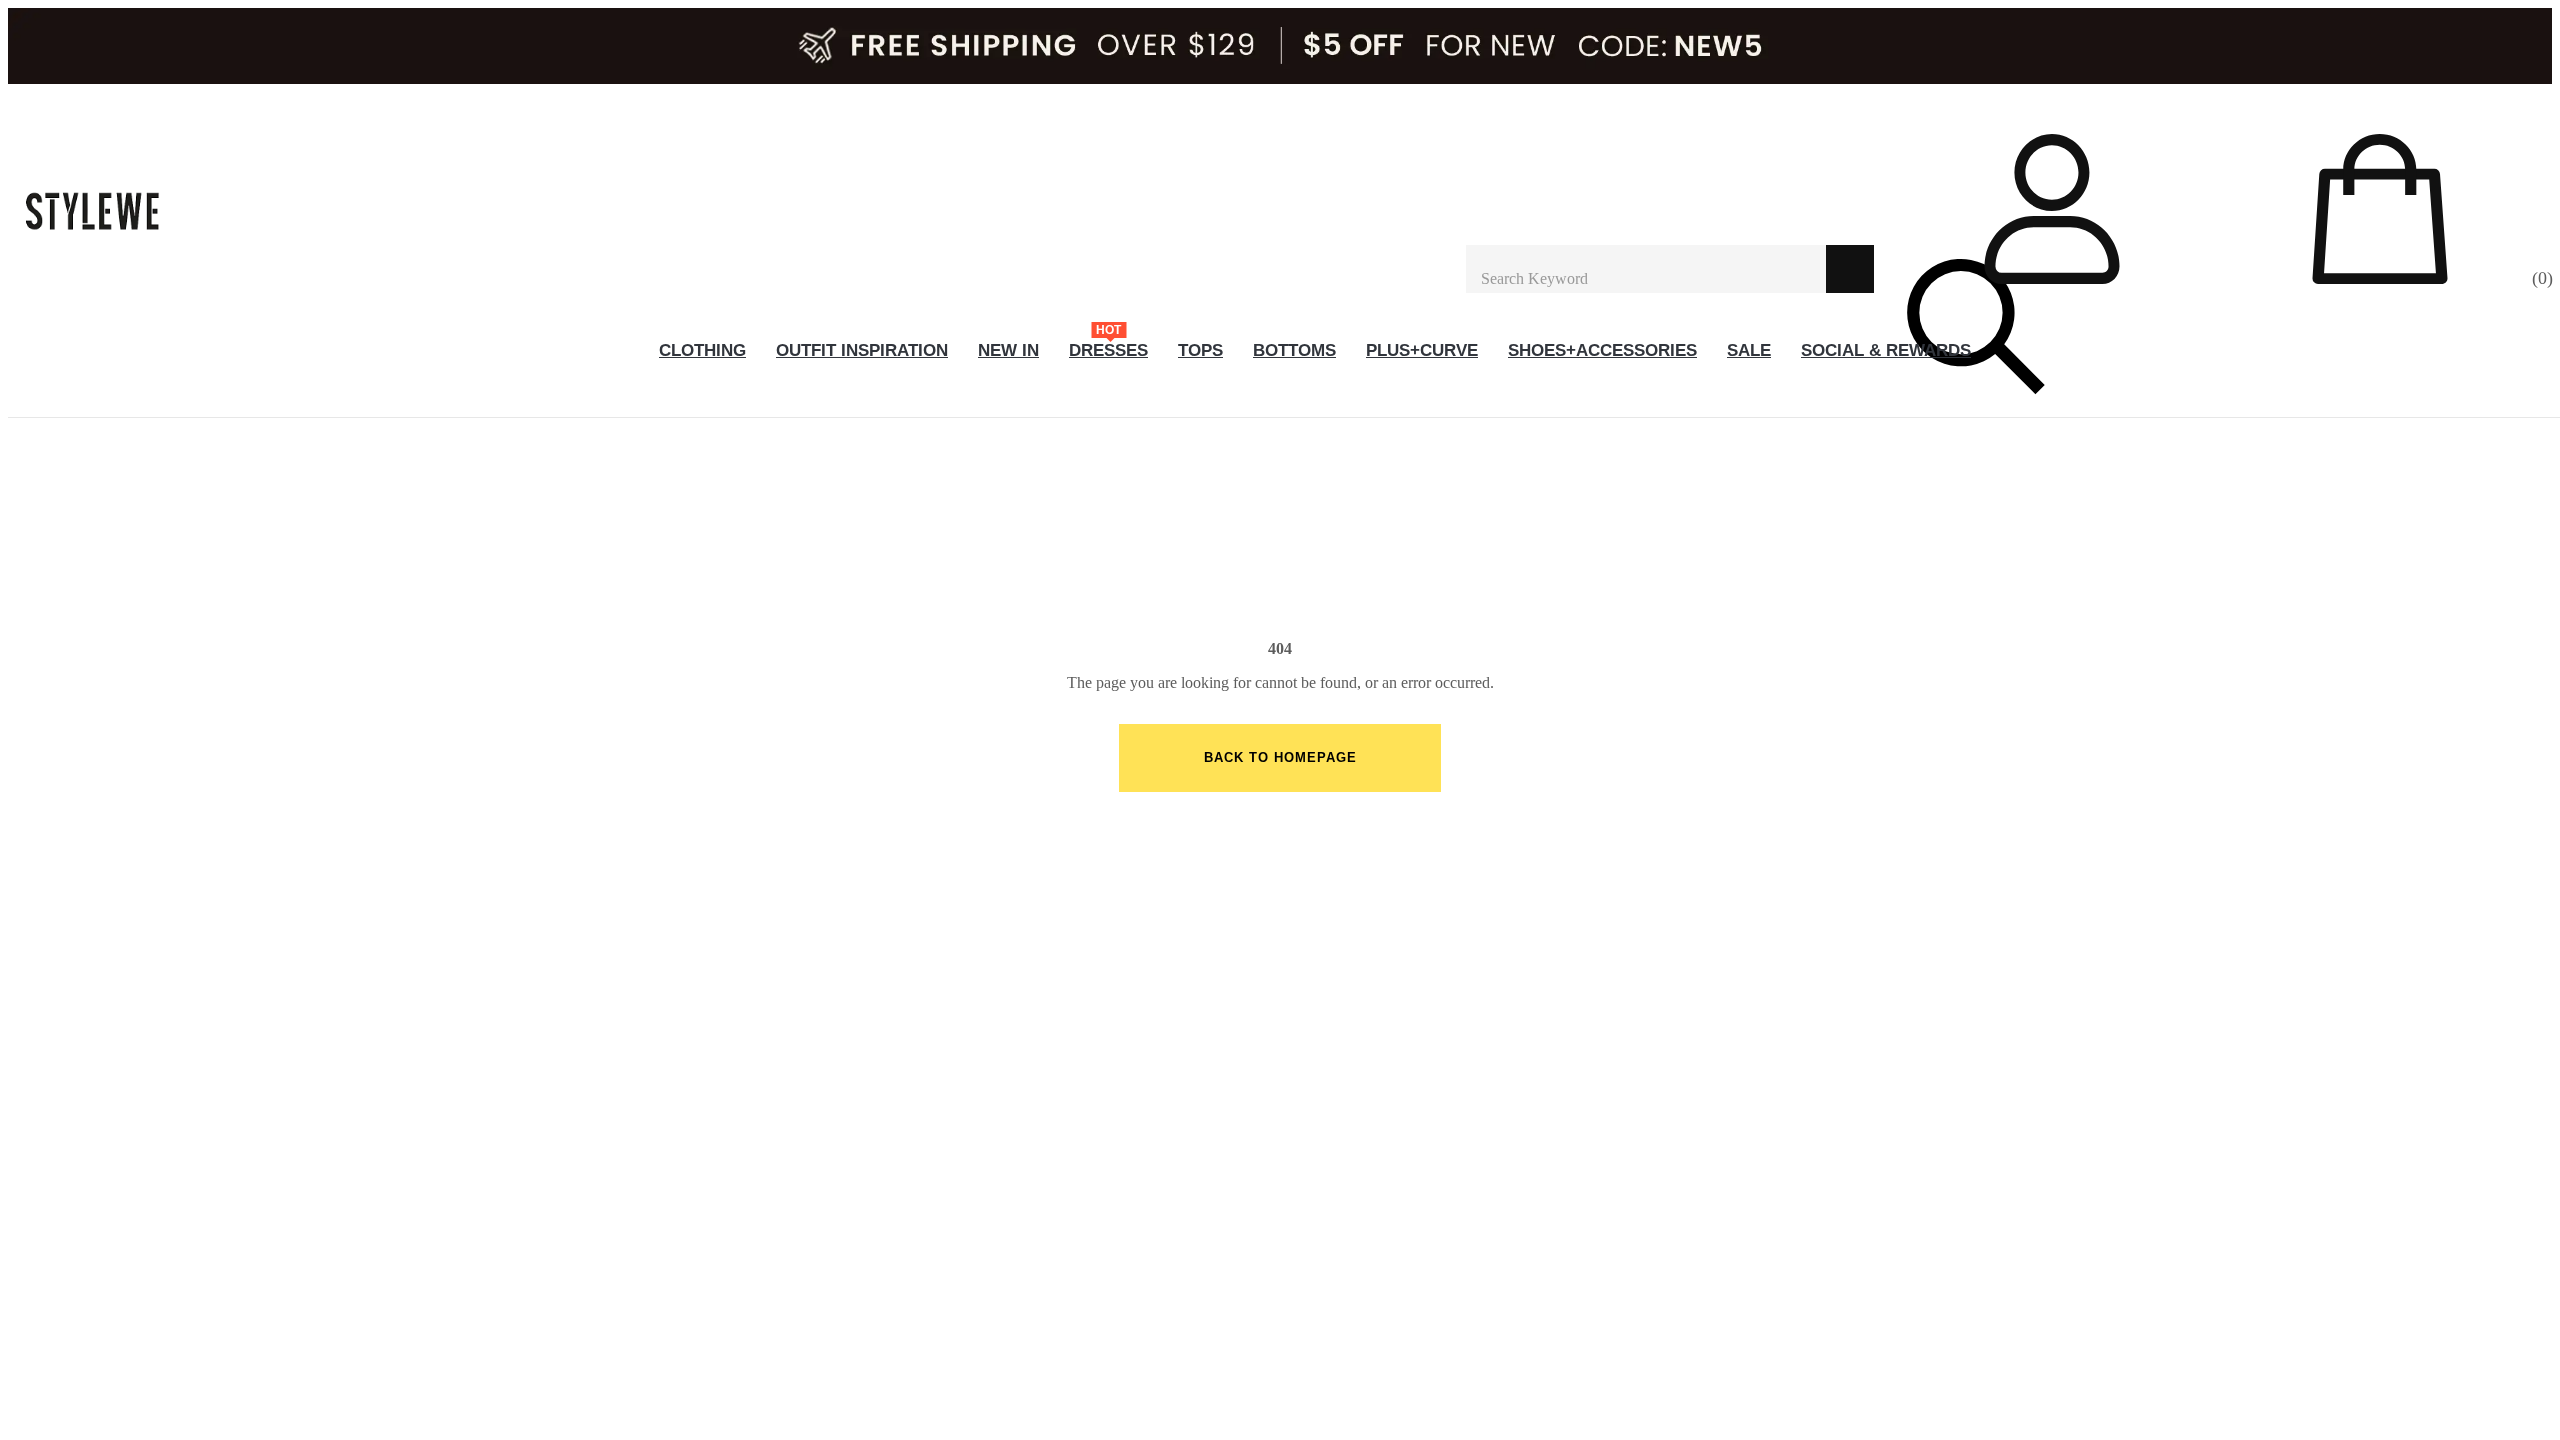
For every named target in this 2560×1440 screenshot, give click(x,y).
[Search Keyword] (1646, 269)
